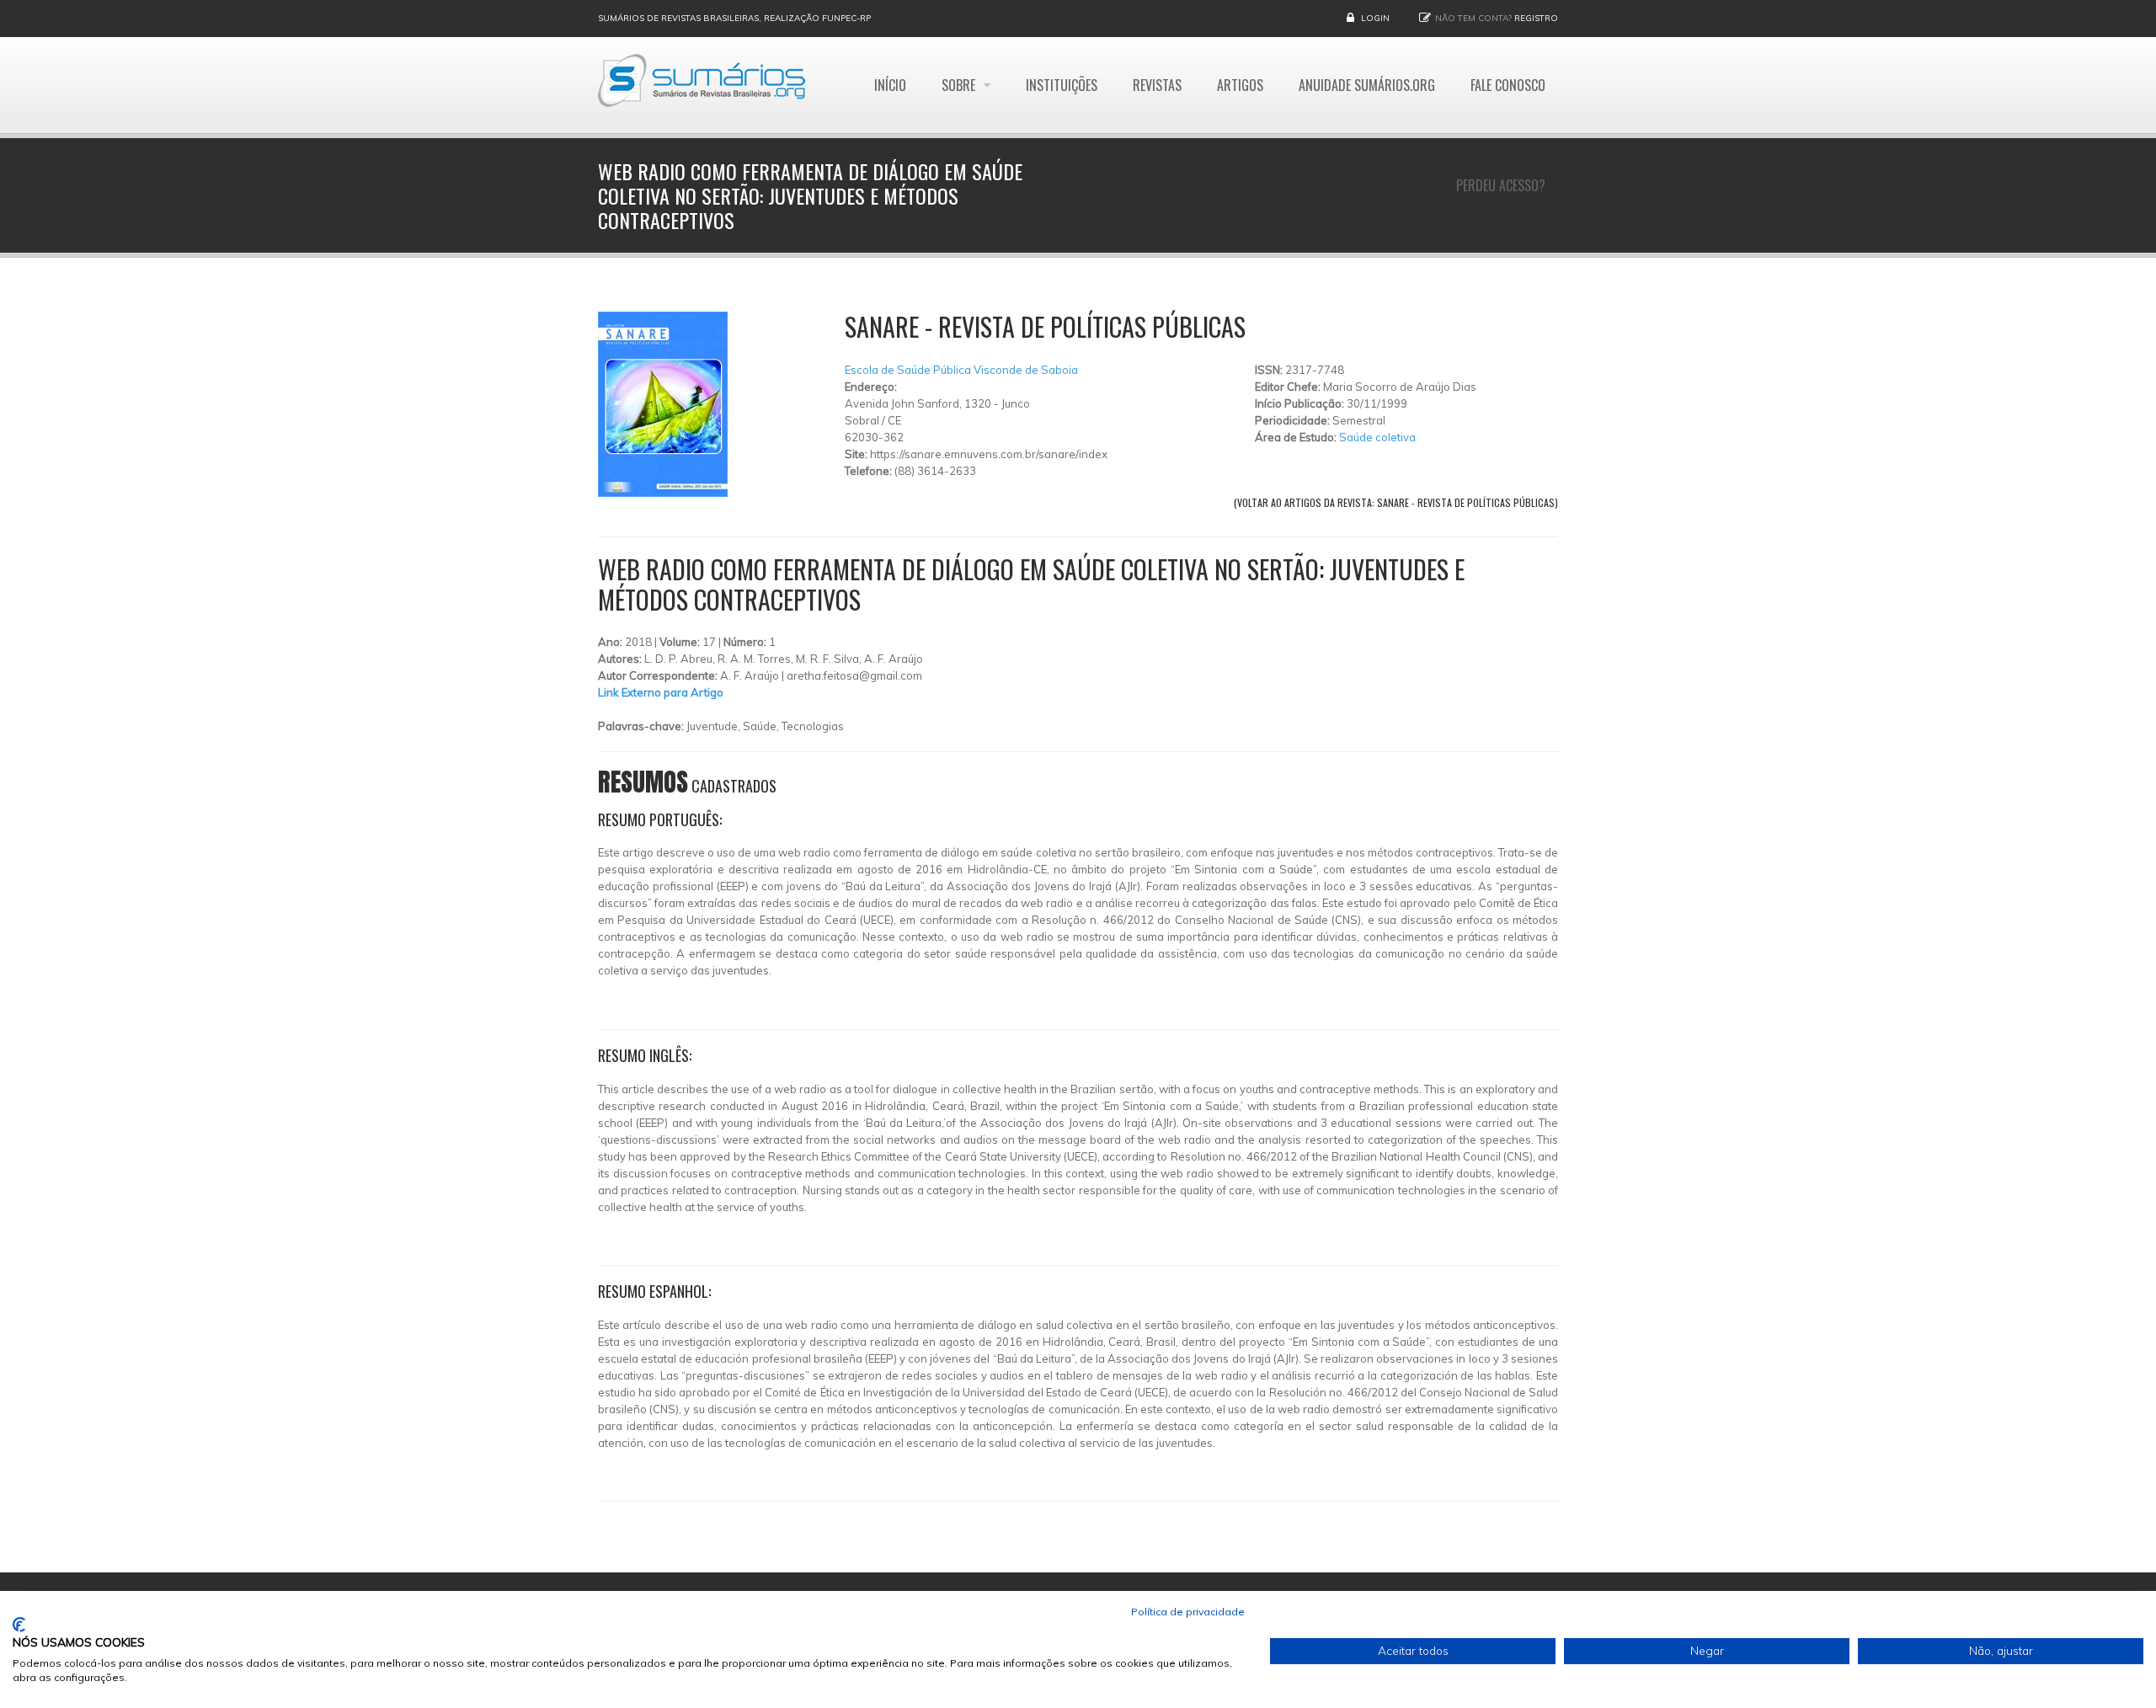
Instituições (1062, 85)
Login (1375, 18)
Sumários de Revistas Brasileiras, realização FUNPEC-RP (734, 18)
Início (890, 85)
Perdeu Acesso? (1501, 185)
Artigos (1240, 85)
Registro (1536, 18)
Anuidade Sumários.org (1367, 85)
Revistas (1157, 85)
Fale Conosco (1508, 85)
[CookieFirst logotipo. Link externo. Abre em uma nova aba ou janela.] (19, 1625)
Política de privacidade (1188, 1612)
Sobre (960, 85)
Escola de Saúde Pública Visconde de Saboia (961, 370)
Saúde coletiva (1377, 437)
